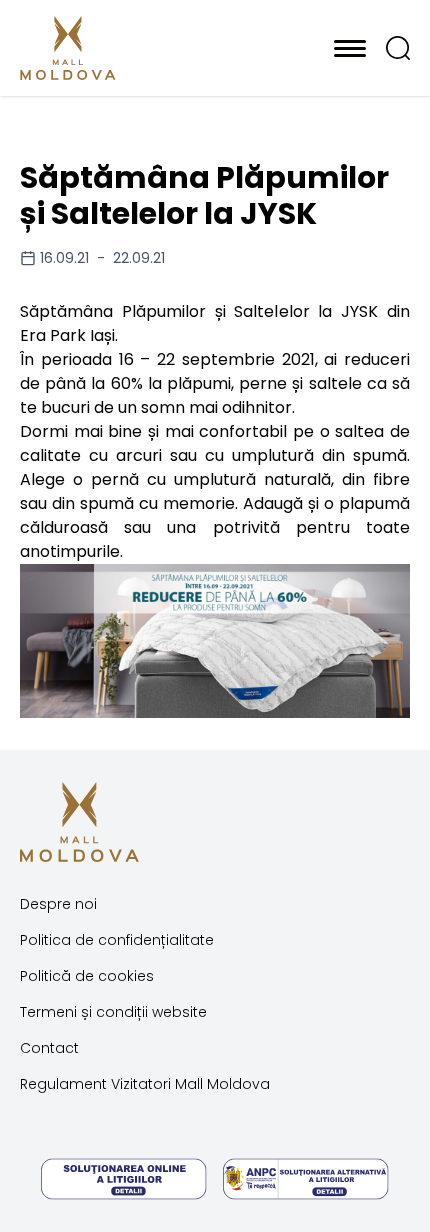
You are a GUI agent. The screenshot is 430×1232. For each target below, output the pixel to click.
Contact (49, 1048)
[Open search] (398, 48)
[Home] (117, 48)
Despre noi (58, 904)
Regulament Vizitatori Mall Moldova (145, 1084)
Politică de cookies (87, 976)
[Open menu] (350, 48)
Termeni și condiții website (113, 1012)
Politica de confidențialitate (117, 940)
